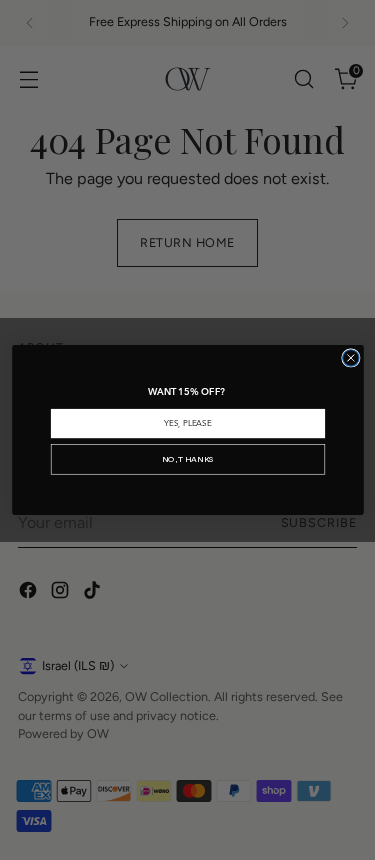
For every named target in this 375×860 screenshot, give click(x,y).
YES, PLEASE (187, 423)
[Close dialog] (350, 358)
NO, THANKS (187, 459)
